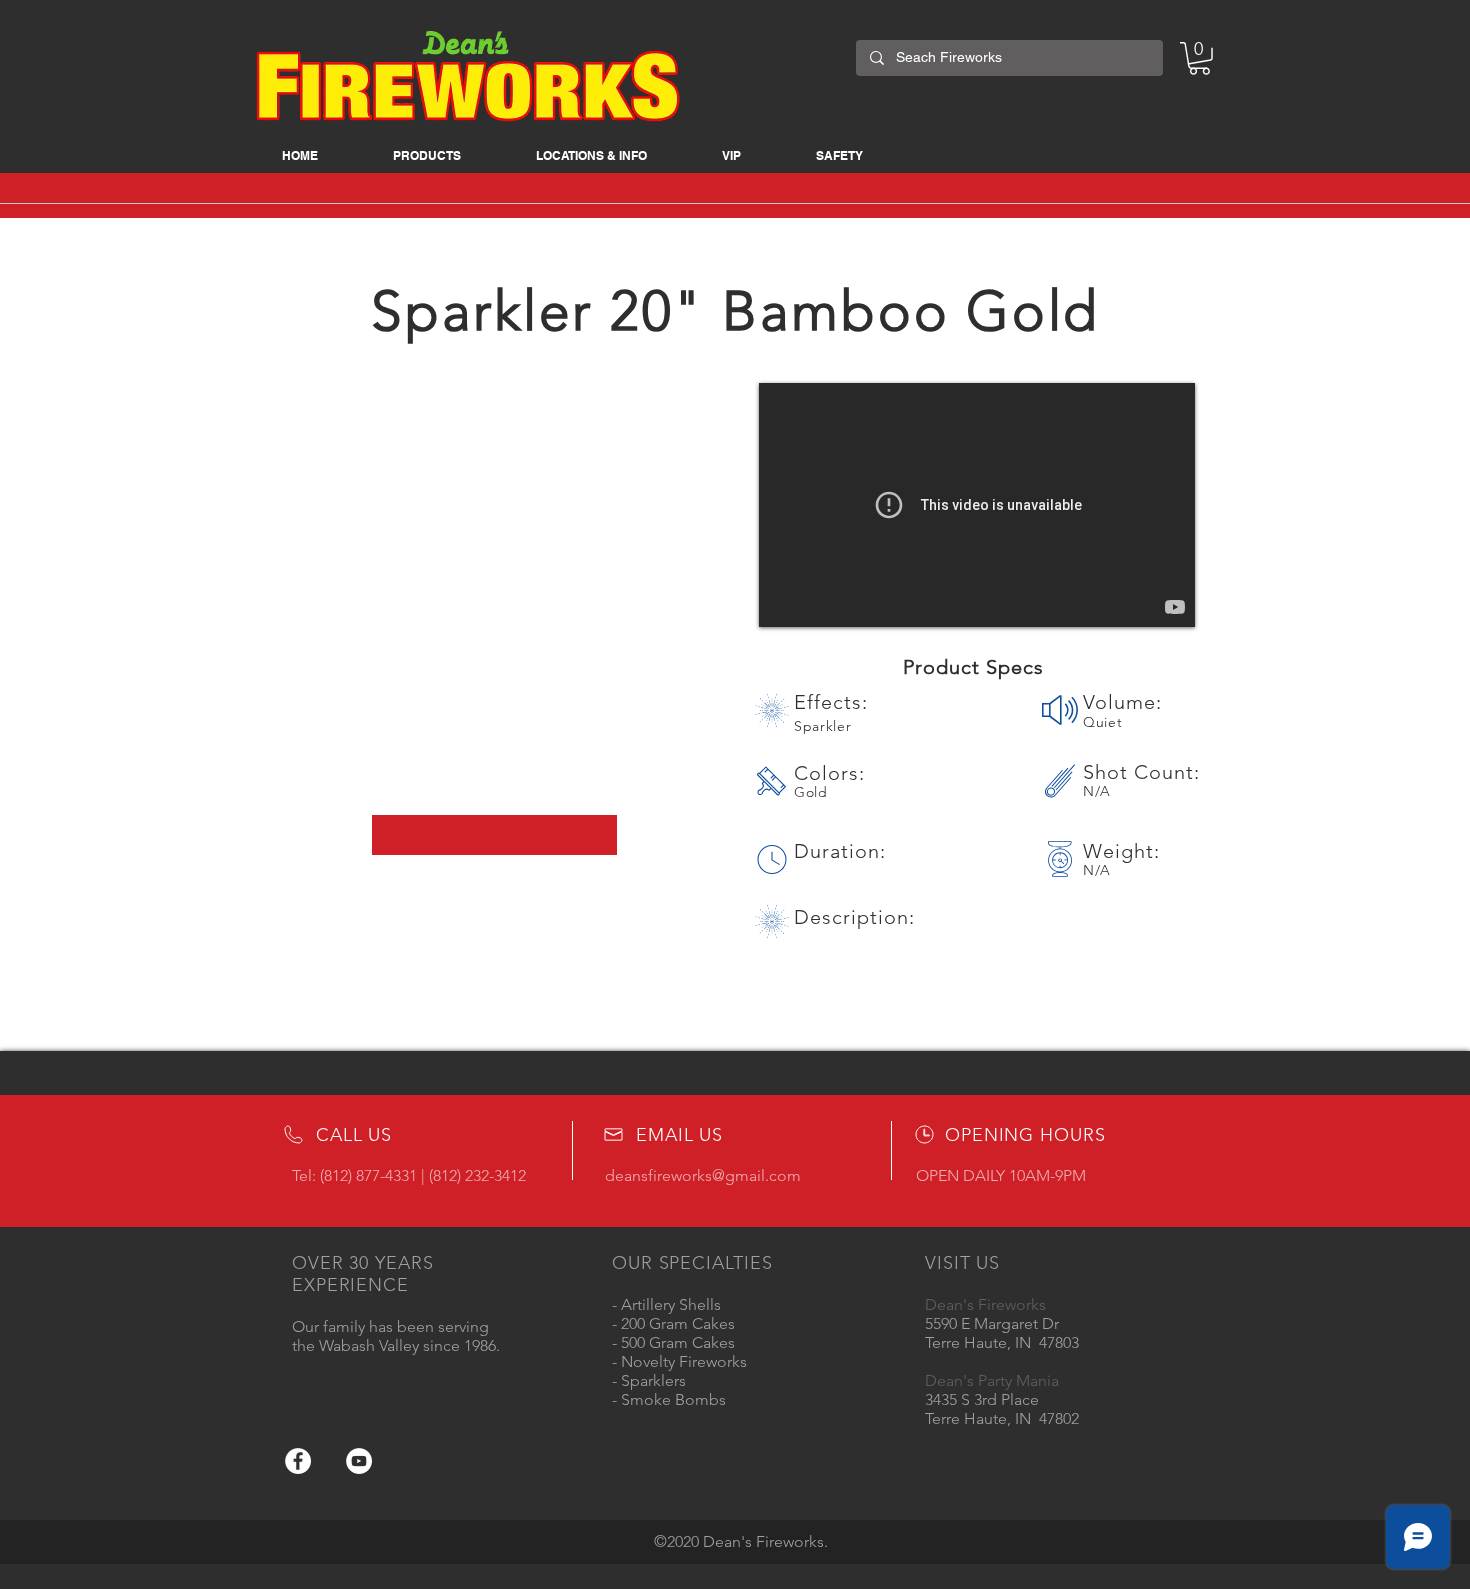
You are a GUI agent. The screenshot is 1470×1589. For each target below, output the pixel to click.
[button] (426, 156)
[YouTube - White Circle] (359, 1461)
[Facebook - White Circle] (298, 1461)
